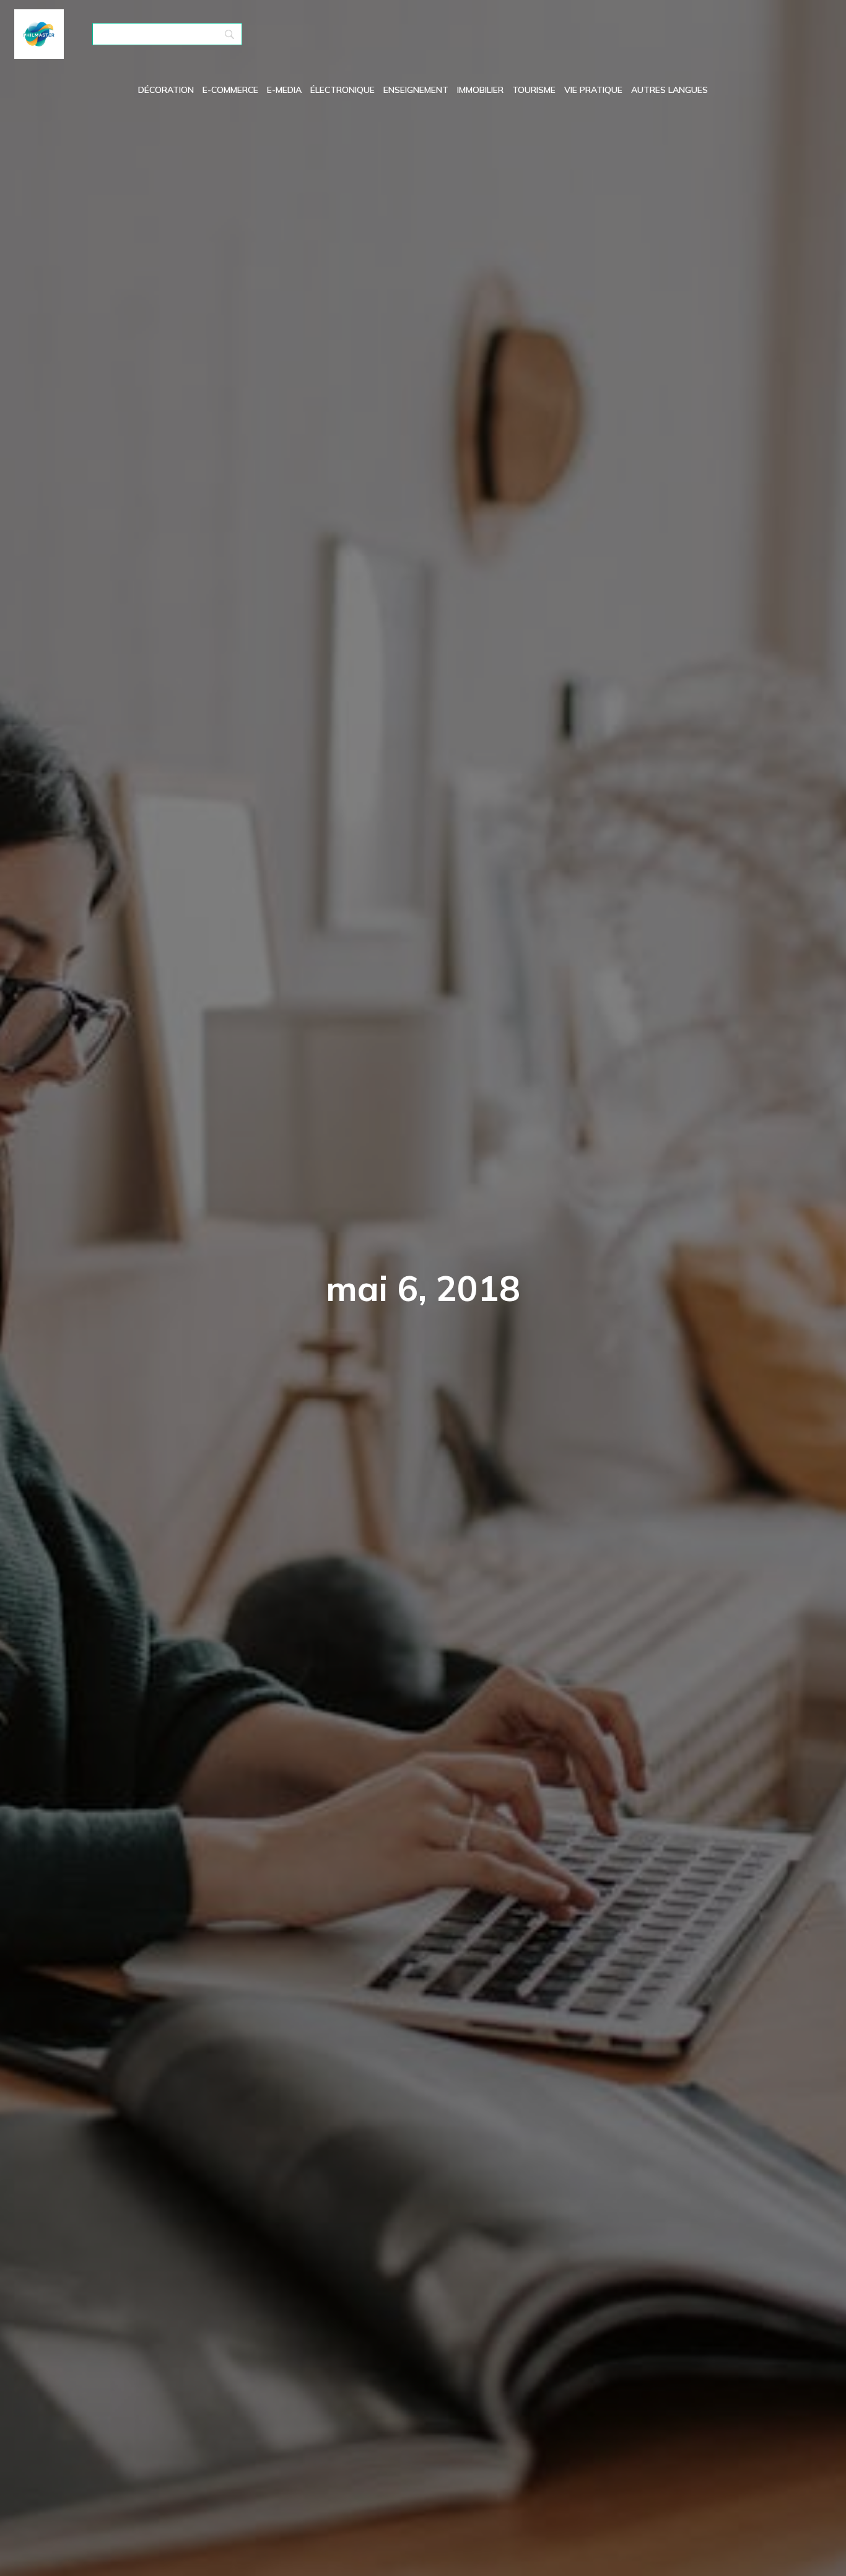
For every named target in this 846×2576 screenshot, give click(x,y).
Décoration (166, 90)
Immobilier (480, 90)
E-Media (284, 90)
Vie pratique (593, 90)
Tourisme (534, 90)
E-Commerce (230, 90)
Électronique (342, 90)
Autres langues (669, 90)
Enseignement (416, 90)
